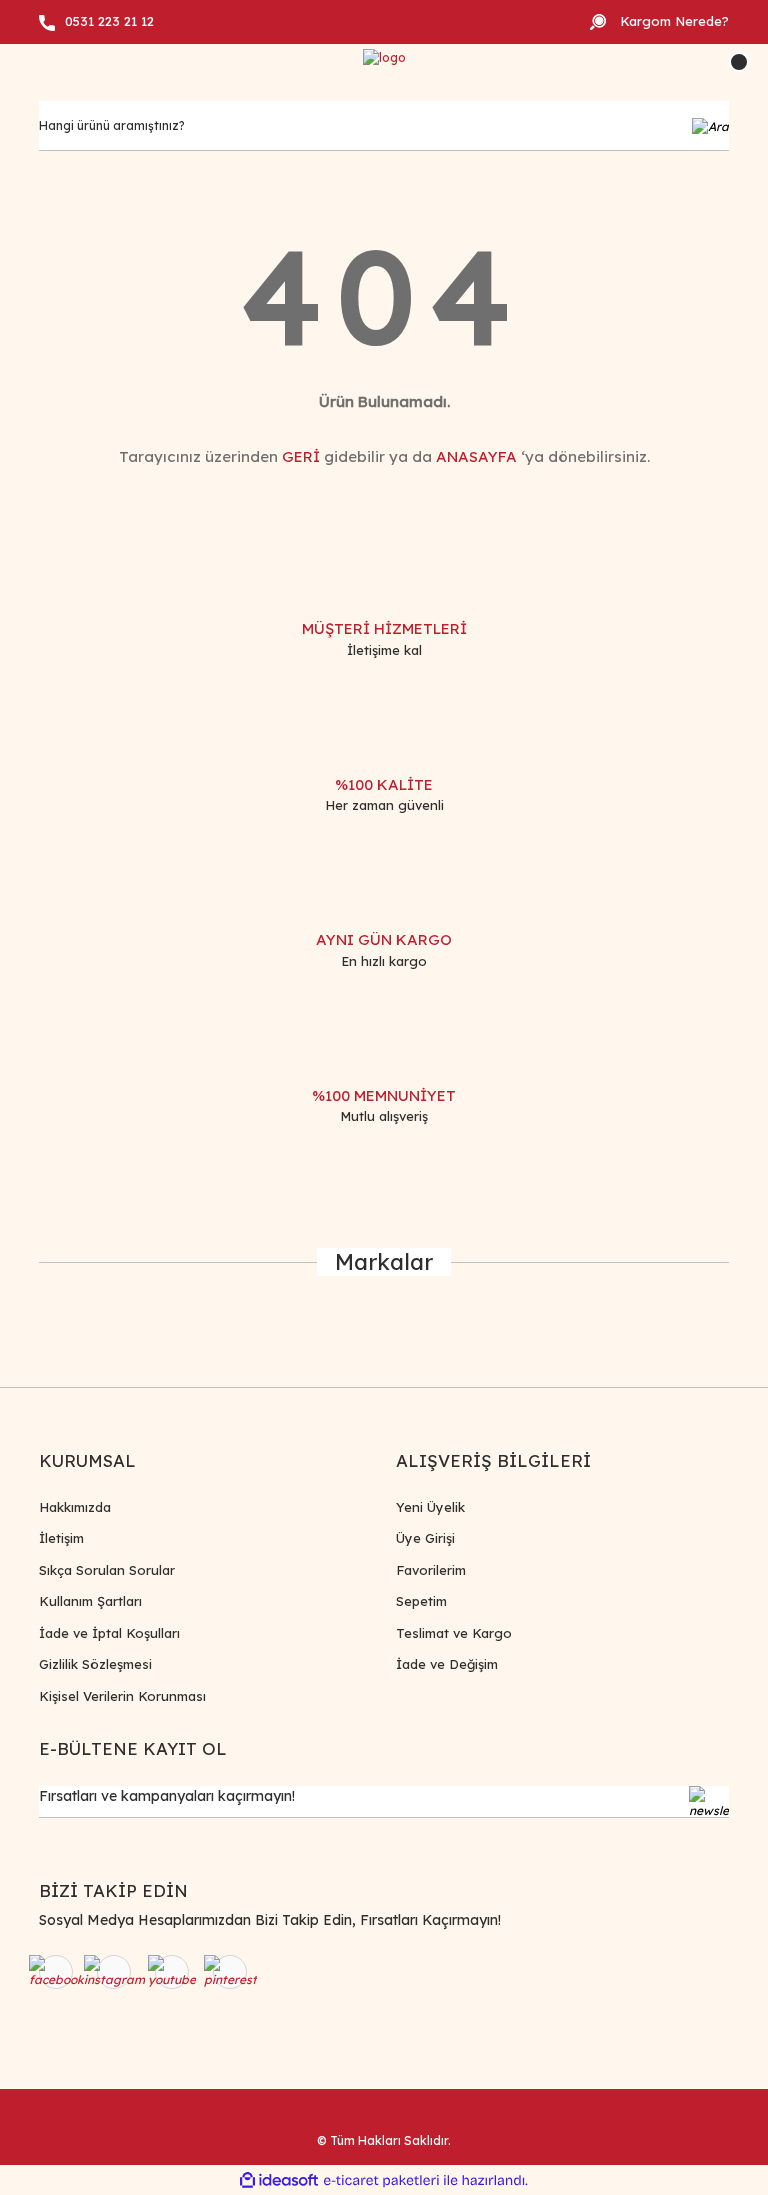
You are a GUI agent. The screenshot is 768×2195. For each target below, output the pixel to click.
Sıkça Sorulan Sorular (107, 1570)
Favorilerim (431, 1570)
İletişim (61, 1538)
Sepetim (421, 1601)
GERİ (301, 456)
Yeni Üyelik (430, 1507)
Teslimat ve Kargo (454, 1633)
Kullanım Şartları (90, 1601)
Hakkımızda (75, 1507)
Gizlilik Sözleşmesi (95, 1664)
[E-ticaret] (381, 2180)
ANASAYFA (476, 456)
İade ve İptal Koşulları (109, 1633)
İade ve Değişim (447, 1664)
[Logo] (384, 58)
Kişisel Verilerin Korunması (122, 1696)
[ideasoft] (279, 2180)
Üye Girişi (425, 1538)
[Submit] (709, 1802)
